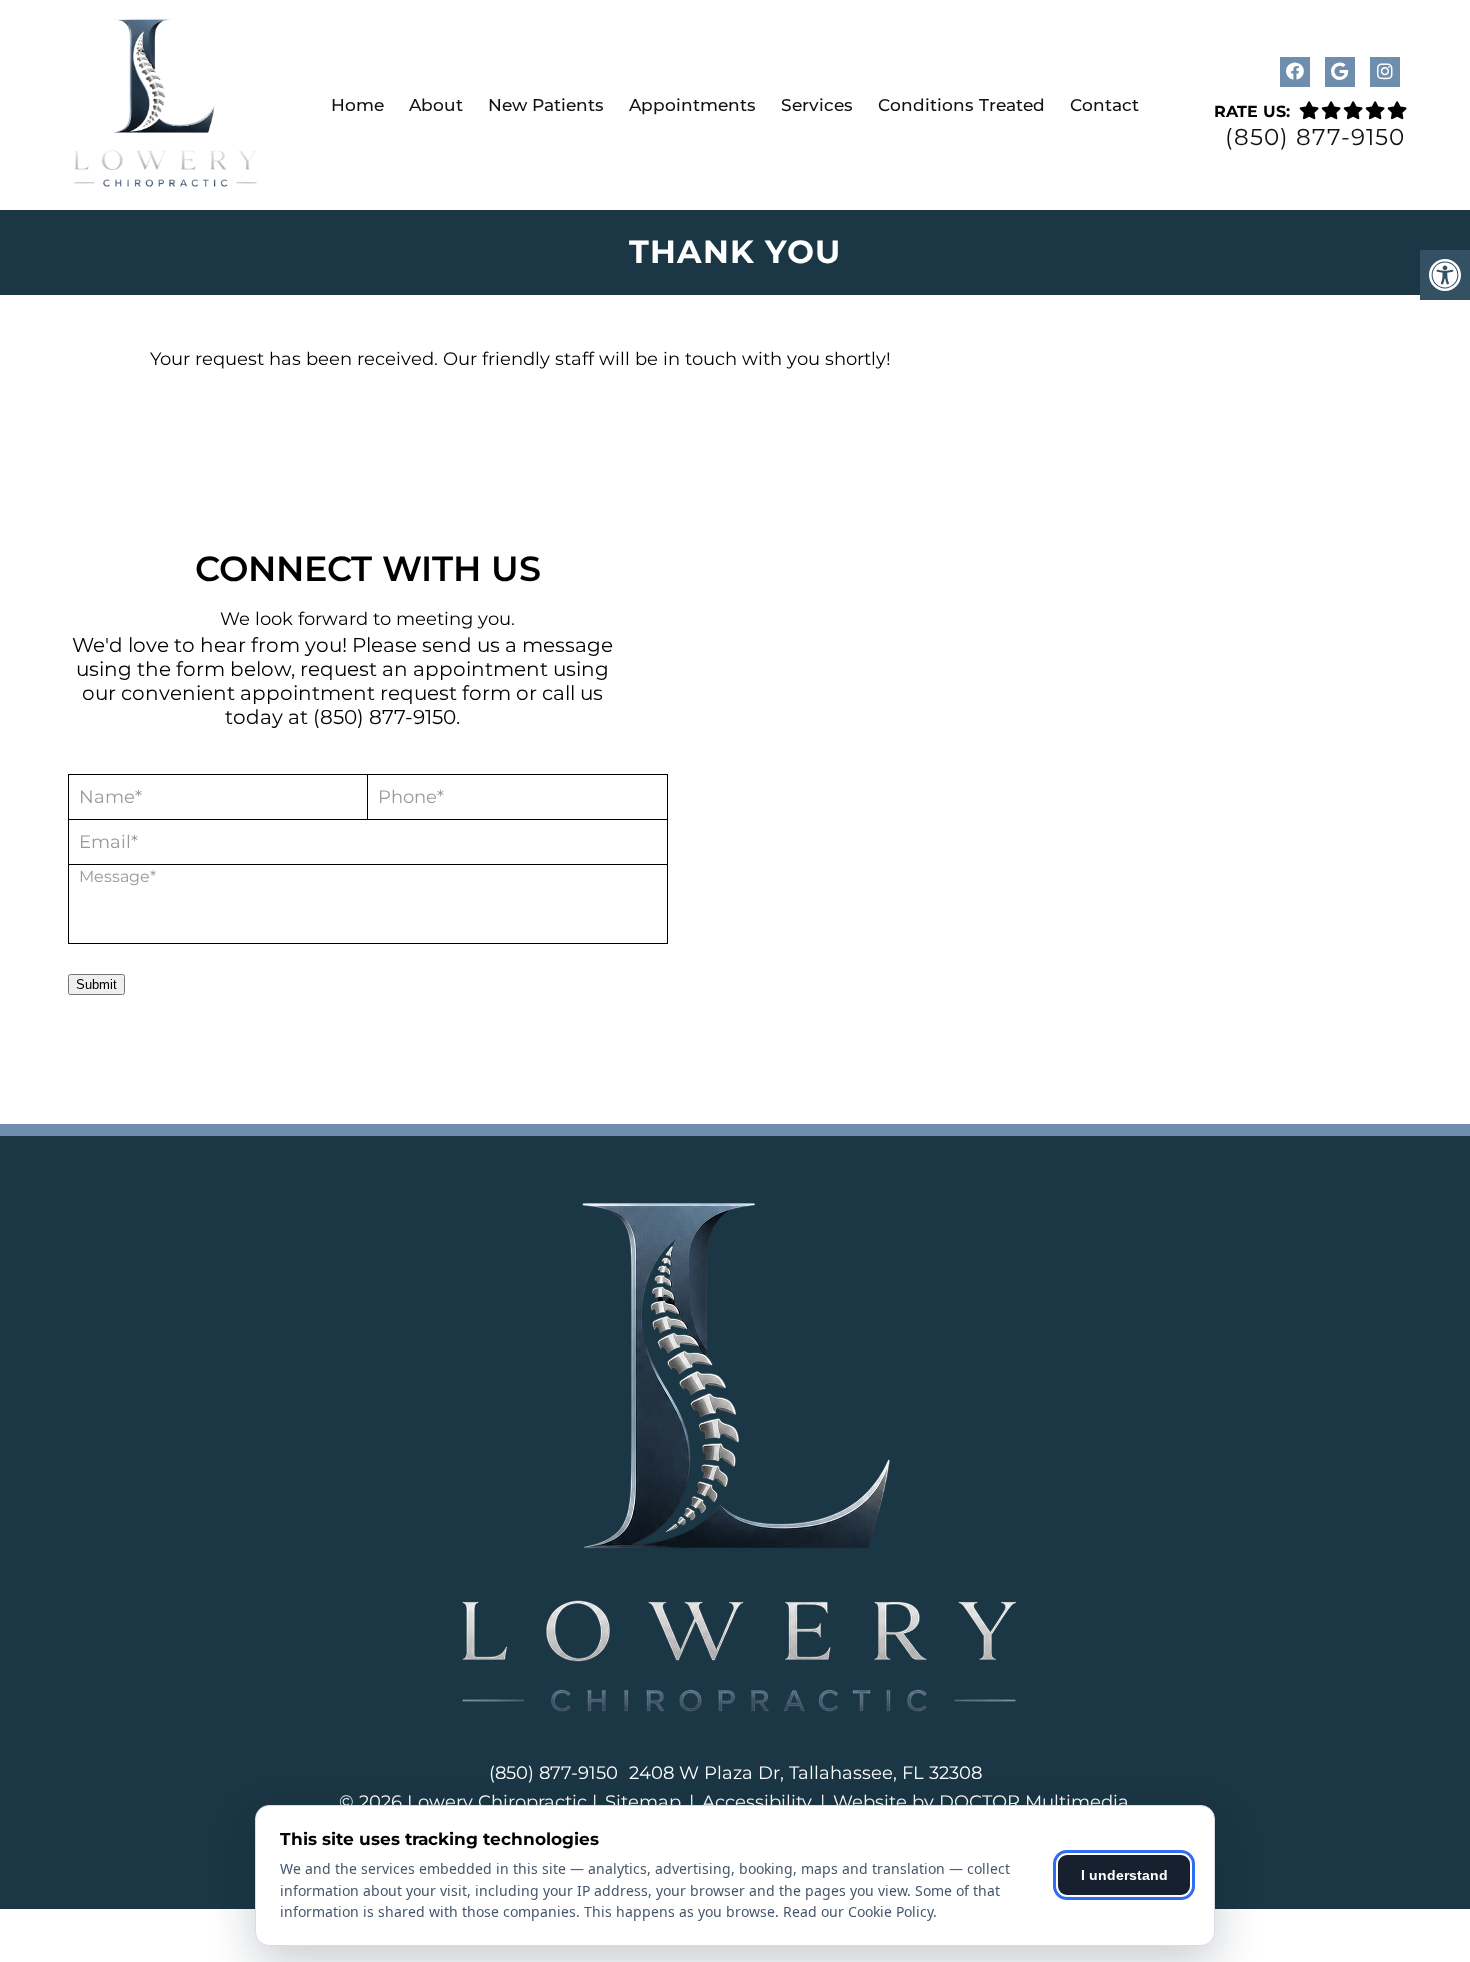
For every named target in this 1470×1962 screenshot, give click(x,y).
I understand (1124, 1875)
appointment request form (375, 693)
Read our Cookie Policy (858, 1911)
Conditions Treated (961, 105)
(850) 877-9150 (1315, 137)
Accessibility (757, 1802)
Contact (1104, 105)
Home (357, 105)
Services (817, 105)
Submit (96, 984)
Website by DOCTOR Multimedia (981, 1802)
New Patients (546, 105)
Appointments (692, 105)
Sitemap (643, 1802)
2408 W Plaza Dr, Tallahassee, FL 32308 (805, 1773)
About (436, 105)
